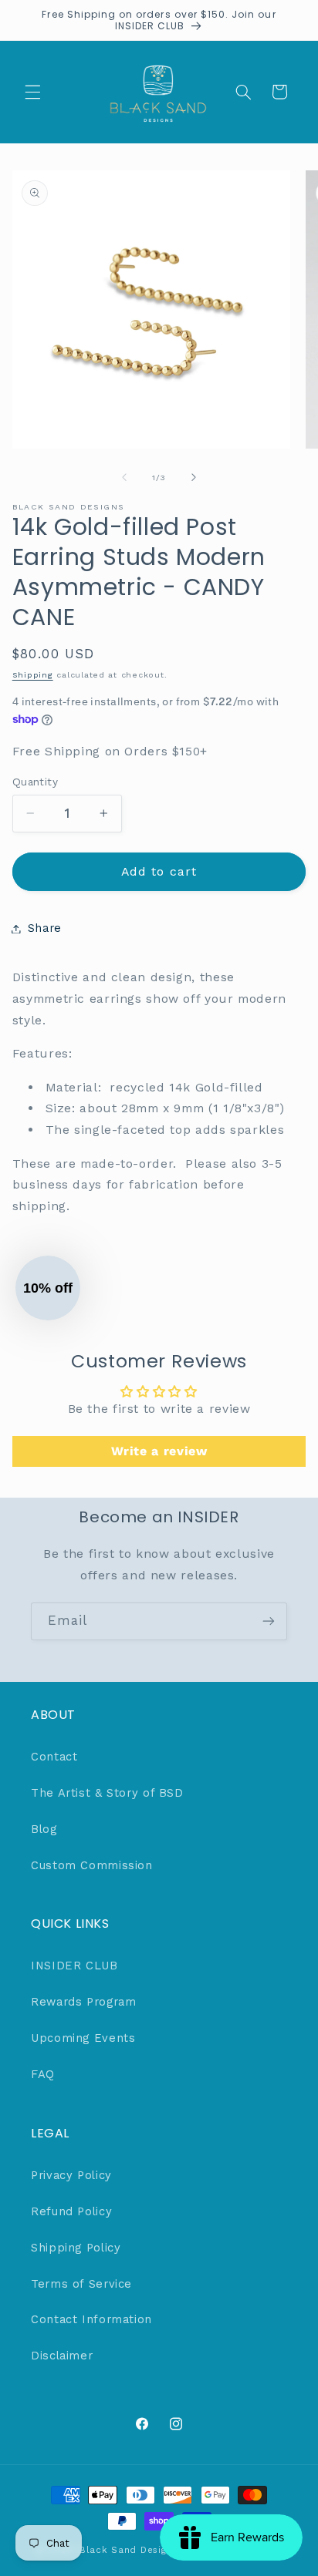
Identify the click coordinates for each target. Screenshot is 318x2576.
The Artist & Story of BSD (107, 1793)
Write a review (159, 1451)
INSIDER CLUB (74, 1966)
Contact (54, 1757)
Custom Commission (92, 1865)
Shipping (33, 675)
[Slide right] (194, 477)
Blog (44, 1829)
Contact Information (91, 2319)
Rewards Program (83, 2002)
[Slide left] (124, 477)
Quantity (35, 782)
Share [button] (45, 928)
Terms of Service (81, 2284)
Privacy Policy (71, 2175)
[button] (32, 92)
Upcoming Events (83, 2038)
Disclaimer (62, 2356)
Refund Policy (71, 2211)
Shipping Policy (76, 2248)
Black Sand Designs (129, 2550)
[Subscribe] (269, 1621)
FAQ (43, 2074)
